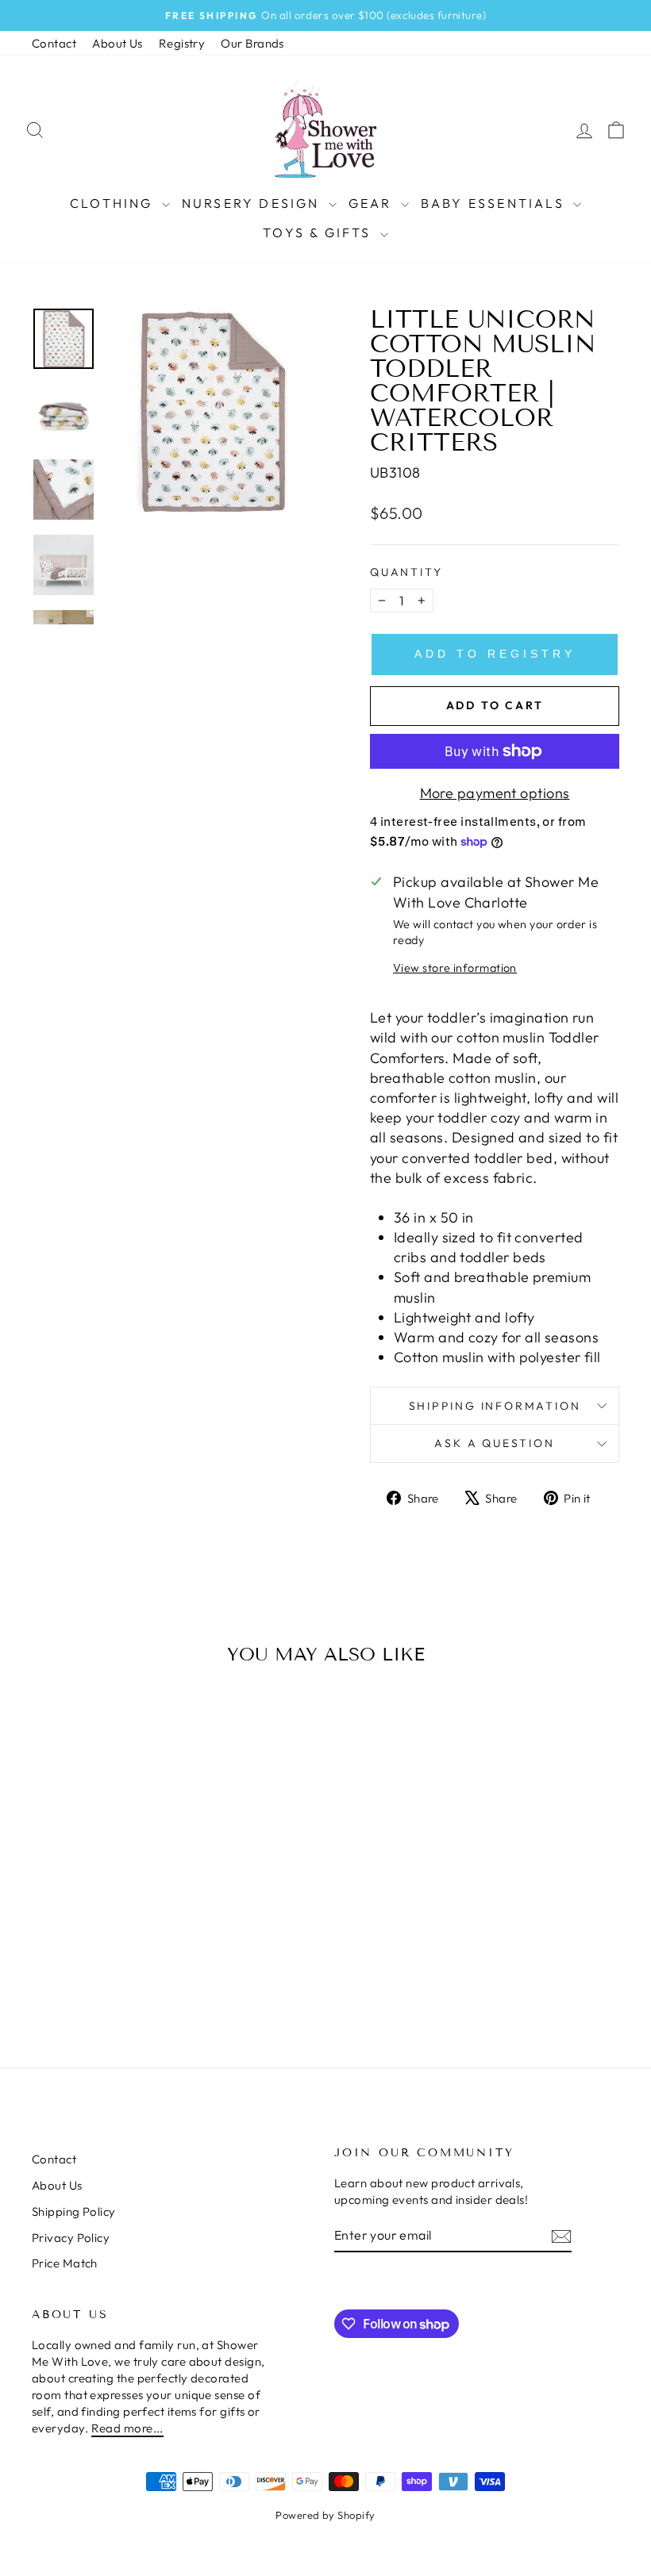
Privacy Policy (71, 2238)
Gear (373, 203)
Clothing (114, 203)
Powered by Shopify (325, 2515)
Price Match (65, 2263)
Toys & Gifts (320, 232)
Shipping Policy (74, 2211)
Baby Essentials (495, 203)
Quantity (406, 572)
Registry (182, 43)
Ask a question (494, 1443)
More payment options (495, 793)
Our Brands (252, 43)
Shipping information (495, 1406)
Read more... (127, 2428)
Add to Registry (495, 654)
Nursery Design (253, 203)
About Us (117, 43)
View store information (455, 968)
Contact (54, 43)
